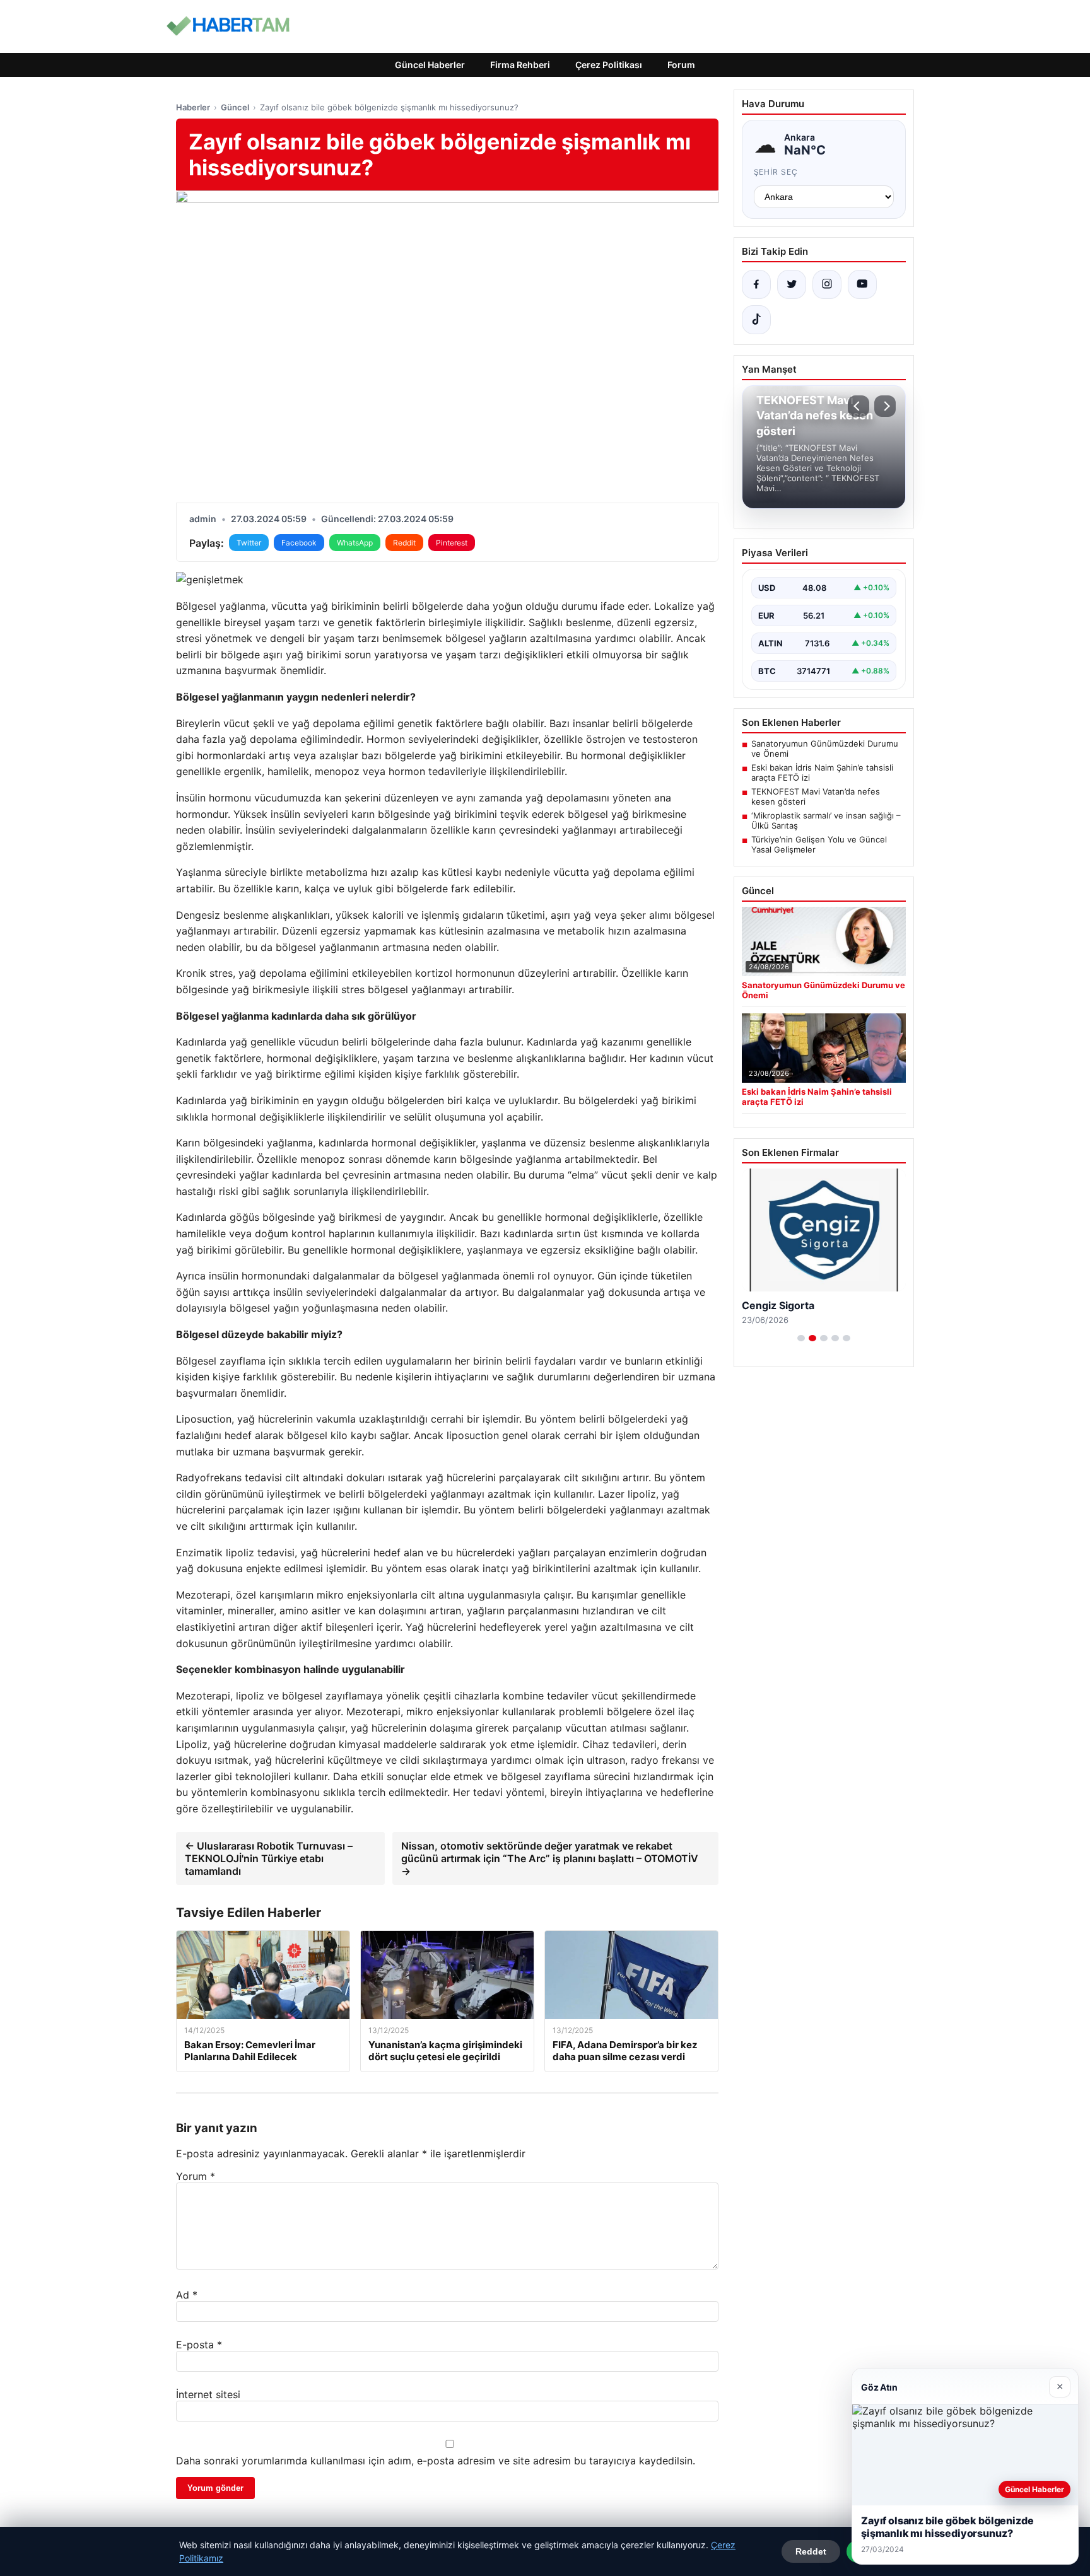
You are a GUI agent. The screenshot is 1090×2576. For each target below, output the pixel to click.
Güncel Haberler (430, 65)
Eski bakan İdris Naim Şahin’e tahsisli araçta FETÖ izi (822, 772)
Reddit (404, 543)
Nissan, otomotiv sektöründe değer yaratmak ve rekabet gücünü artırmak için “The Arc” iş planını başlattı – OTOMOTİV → (550, 1858)
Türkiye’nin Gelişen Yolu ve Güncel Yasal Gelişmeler (819, 844)
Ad (187, 2295)
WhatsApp (355, 543)
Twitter (249, 543)
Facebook (299, 543)
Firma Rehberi (520, 65)
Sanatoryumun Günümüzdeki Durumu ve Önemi (825, 749)
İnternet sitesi (208, 2394)
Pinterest (452, 543)
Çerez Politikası (609, 65)
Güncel (235, 107)
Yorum (196, 2176)
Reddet (811, 2551)
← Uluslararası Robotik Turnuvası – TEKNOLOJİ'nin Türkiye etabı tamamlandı (269, 1858)
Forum (681, 65)
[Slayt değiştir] (801, 1338)
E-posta (199, 2345)
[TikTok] (756, 320)
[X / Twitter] (792, 284)
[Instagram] (827, 284)
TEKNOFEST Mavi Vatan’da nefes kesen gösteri (816, 796)
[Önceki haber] (859, 406)
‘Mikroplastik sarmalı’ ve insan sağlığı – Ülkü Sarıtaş (826, 820)
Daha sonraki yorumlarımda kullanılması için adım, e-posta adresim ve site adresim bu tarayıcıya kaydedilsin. (436, 2461)
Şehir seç (776, 172)
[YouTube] (862, 284)
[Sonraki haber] (885, 406)
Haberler (193, 107)
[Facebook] (756, 284)
